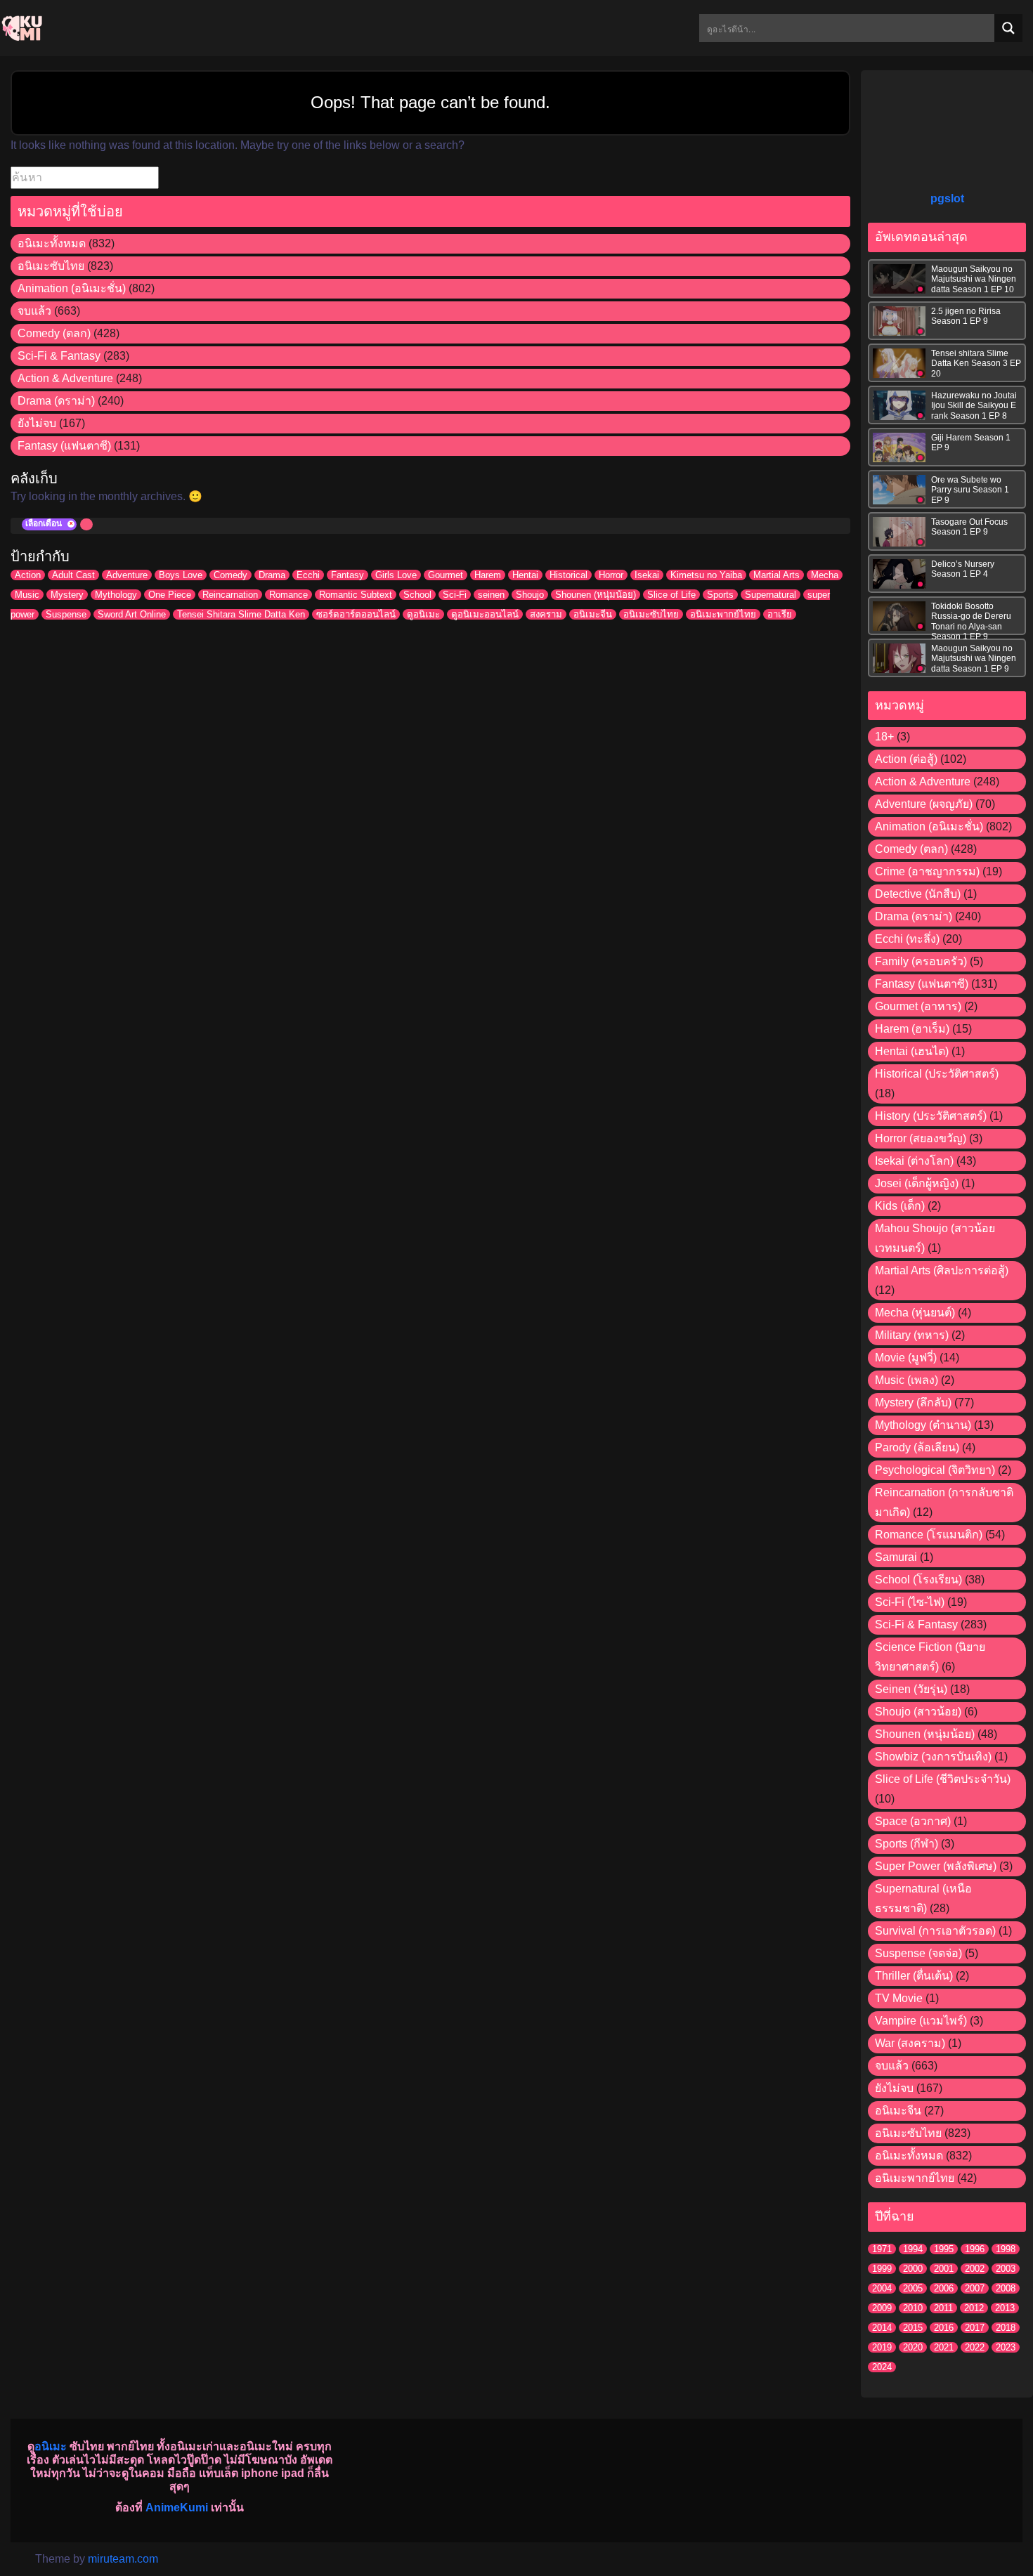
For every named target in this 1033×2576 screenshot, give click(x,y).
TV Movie (899, 1998)
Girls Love (396, 575)
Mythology (116, 595)
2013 (1005, 2308)
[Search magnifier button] (1008, 28)
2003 (1006, 2269)
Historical (569, 575)
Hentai (525, 575)
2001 (944, 2269)
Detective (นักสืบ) (918, 894)
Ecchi (308, 575)
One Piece (170, 595)
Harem (488, 575)
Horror (611, 575)
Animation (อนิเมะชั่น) (72, 288)
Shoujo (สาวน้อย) (918, 1712)
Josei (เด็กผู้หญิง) (917, 1183)
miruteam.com (123, 2559)
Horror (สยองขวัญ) (921, 1138)
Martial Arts (777, 575)
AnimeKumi (177, 2508)
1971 (882, 2249)
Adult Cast (73, 575)
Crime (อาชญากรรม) (927, 871)
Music (27, 595)
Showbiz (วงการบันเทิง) (933, 1757)
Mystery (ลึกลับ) (913, 1403)
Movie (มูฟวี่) (906, 1358)
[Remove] (71, 524)
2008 (1006, 2288)
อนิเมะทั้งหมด (52, 243)
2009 (882, 2308)
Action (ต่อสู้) (906, 759)
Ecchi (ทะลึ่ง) (907, 939)
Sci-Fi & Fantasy (59, 356)
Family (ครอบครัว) (921, 961)
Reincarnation (230, 595)
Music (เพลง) (907, 1380)
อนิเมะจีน (593, 614)
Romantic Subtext (356, 595)
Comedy (230, 575)
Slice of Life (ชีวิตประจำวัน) (943, 1779)
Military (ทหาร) (912, 1335)
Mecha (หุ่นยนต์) (915, 1313)
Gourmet (446, 575)
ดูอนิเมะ (423, 614)
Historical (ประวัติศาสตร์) (937, 1074)
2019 (882, 2347)
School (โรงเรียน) (918, 1580)
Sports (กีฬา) (907, 1844)
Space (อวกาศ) (913, 1821)
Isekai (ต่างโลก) (914, 1161)
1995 (944, 2249)
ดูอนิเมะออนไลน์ (485, 614)
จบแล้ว (34, 311)
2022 (975, 2347)
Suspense (66, 614)
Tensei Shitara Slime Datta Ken (241, 614)
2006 (944, 2288)
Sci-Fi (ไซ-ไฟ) (910, 1602)
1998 (1006, 2249)
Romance (288, 595)
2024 (882, 2367)
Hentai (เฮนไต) (912, 1051)
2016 (944, 2328)
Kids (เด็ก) (900, 1206)
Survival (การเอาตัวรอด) (935, 1931)
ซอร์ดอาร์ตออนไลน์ (356, 614)
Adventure (127, 575)
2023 (1006, 2347)
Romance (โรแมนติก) (929, 1535)
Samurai (896, 1557)
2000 (913, 2269)
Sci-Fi (455, 595)
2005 (913, 2288)
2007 (975, 2288)
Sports (720, 595)
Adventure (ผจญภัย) (924, 804)
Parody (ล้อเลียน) (917, 1447)
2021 (944, 2347)
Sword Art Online (132, 614)
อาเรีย (780, 614)
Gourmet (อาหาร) (918, 1006)
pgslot (947, 198)
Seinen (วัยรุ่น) (911, 1689)
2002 (975, 2269)
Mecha (825, 575)
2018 (1006, 2328)
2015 (913, 2328)
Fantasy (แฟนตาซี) (64, 446)
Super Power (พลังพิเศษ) (936, 1866)
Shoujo (530, 595)
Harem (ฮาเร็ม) (912, 1029)
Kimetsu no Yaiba (706, 575)
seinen (491, 595)
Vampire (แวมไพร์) (921, 2021)
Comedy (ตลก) (54, 333)
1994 (913, 2249)
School (417, 595)
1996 (975, 2249)
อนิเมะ (51, 2446)
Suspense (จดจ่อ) (918, 1953)
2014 (882, 2328)
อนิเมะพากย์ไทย (723, 614)
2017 (975, 2328)
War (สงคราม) (910, 2043)
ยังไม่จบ (37, 423)
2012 (974, 2308)
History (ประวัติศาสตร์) (931, 1116)
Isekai (647, 575)
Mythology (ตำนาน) (923, 1425)
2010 (913, 2308)
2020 (913, 2347)
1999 (882, 2269)
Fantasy (347, 575)
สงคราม (546, 614)
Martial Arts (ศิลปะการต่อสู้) (942, 1270)
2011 (943, 2308)
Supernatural (771, 595)
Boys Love (181, 575)
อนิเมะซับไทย (51, 266)
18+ (884, 737)
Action (28, 575)
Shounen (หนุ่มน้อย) (596, 595)
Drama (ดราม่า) (56, 401)
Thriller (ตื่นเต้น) (914, 1976)
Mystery (67, 595)
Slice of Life (671, 595)
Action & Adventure (65, 378)
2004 (882, 2288)
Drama (272, 575)
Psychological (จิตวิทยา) (935, 1470)
